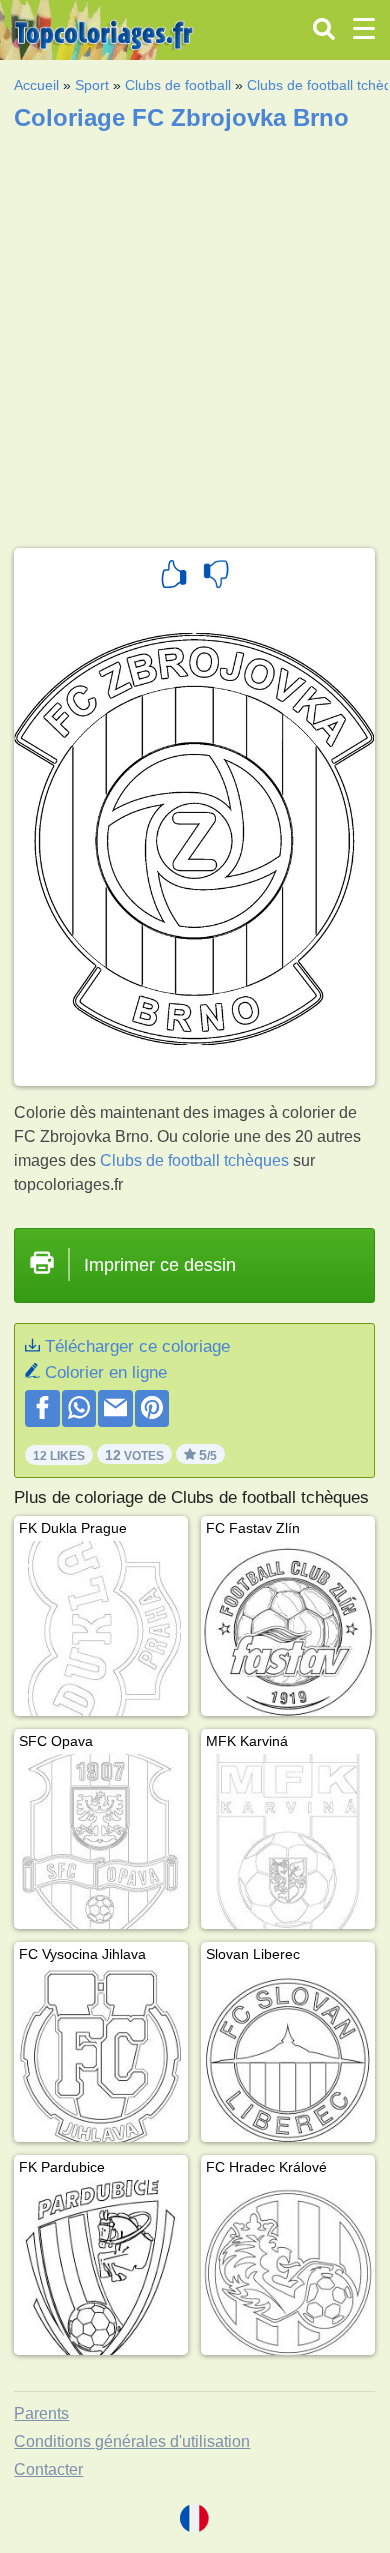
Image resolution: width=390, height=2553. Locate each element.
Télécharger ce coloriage (137, 1346)
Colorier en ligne (106, 1372)
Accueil (36, 85)
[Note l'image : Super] (174, 577)
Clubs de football (178, 85)
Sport (92, 85)
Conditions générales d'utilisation (132, 2441)
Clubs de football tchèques (194, 1160)
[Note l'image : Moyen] (216, 577)
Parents (41, 2413)
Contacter (48, 2469)
